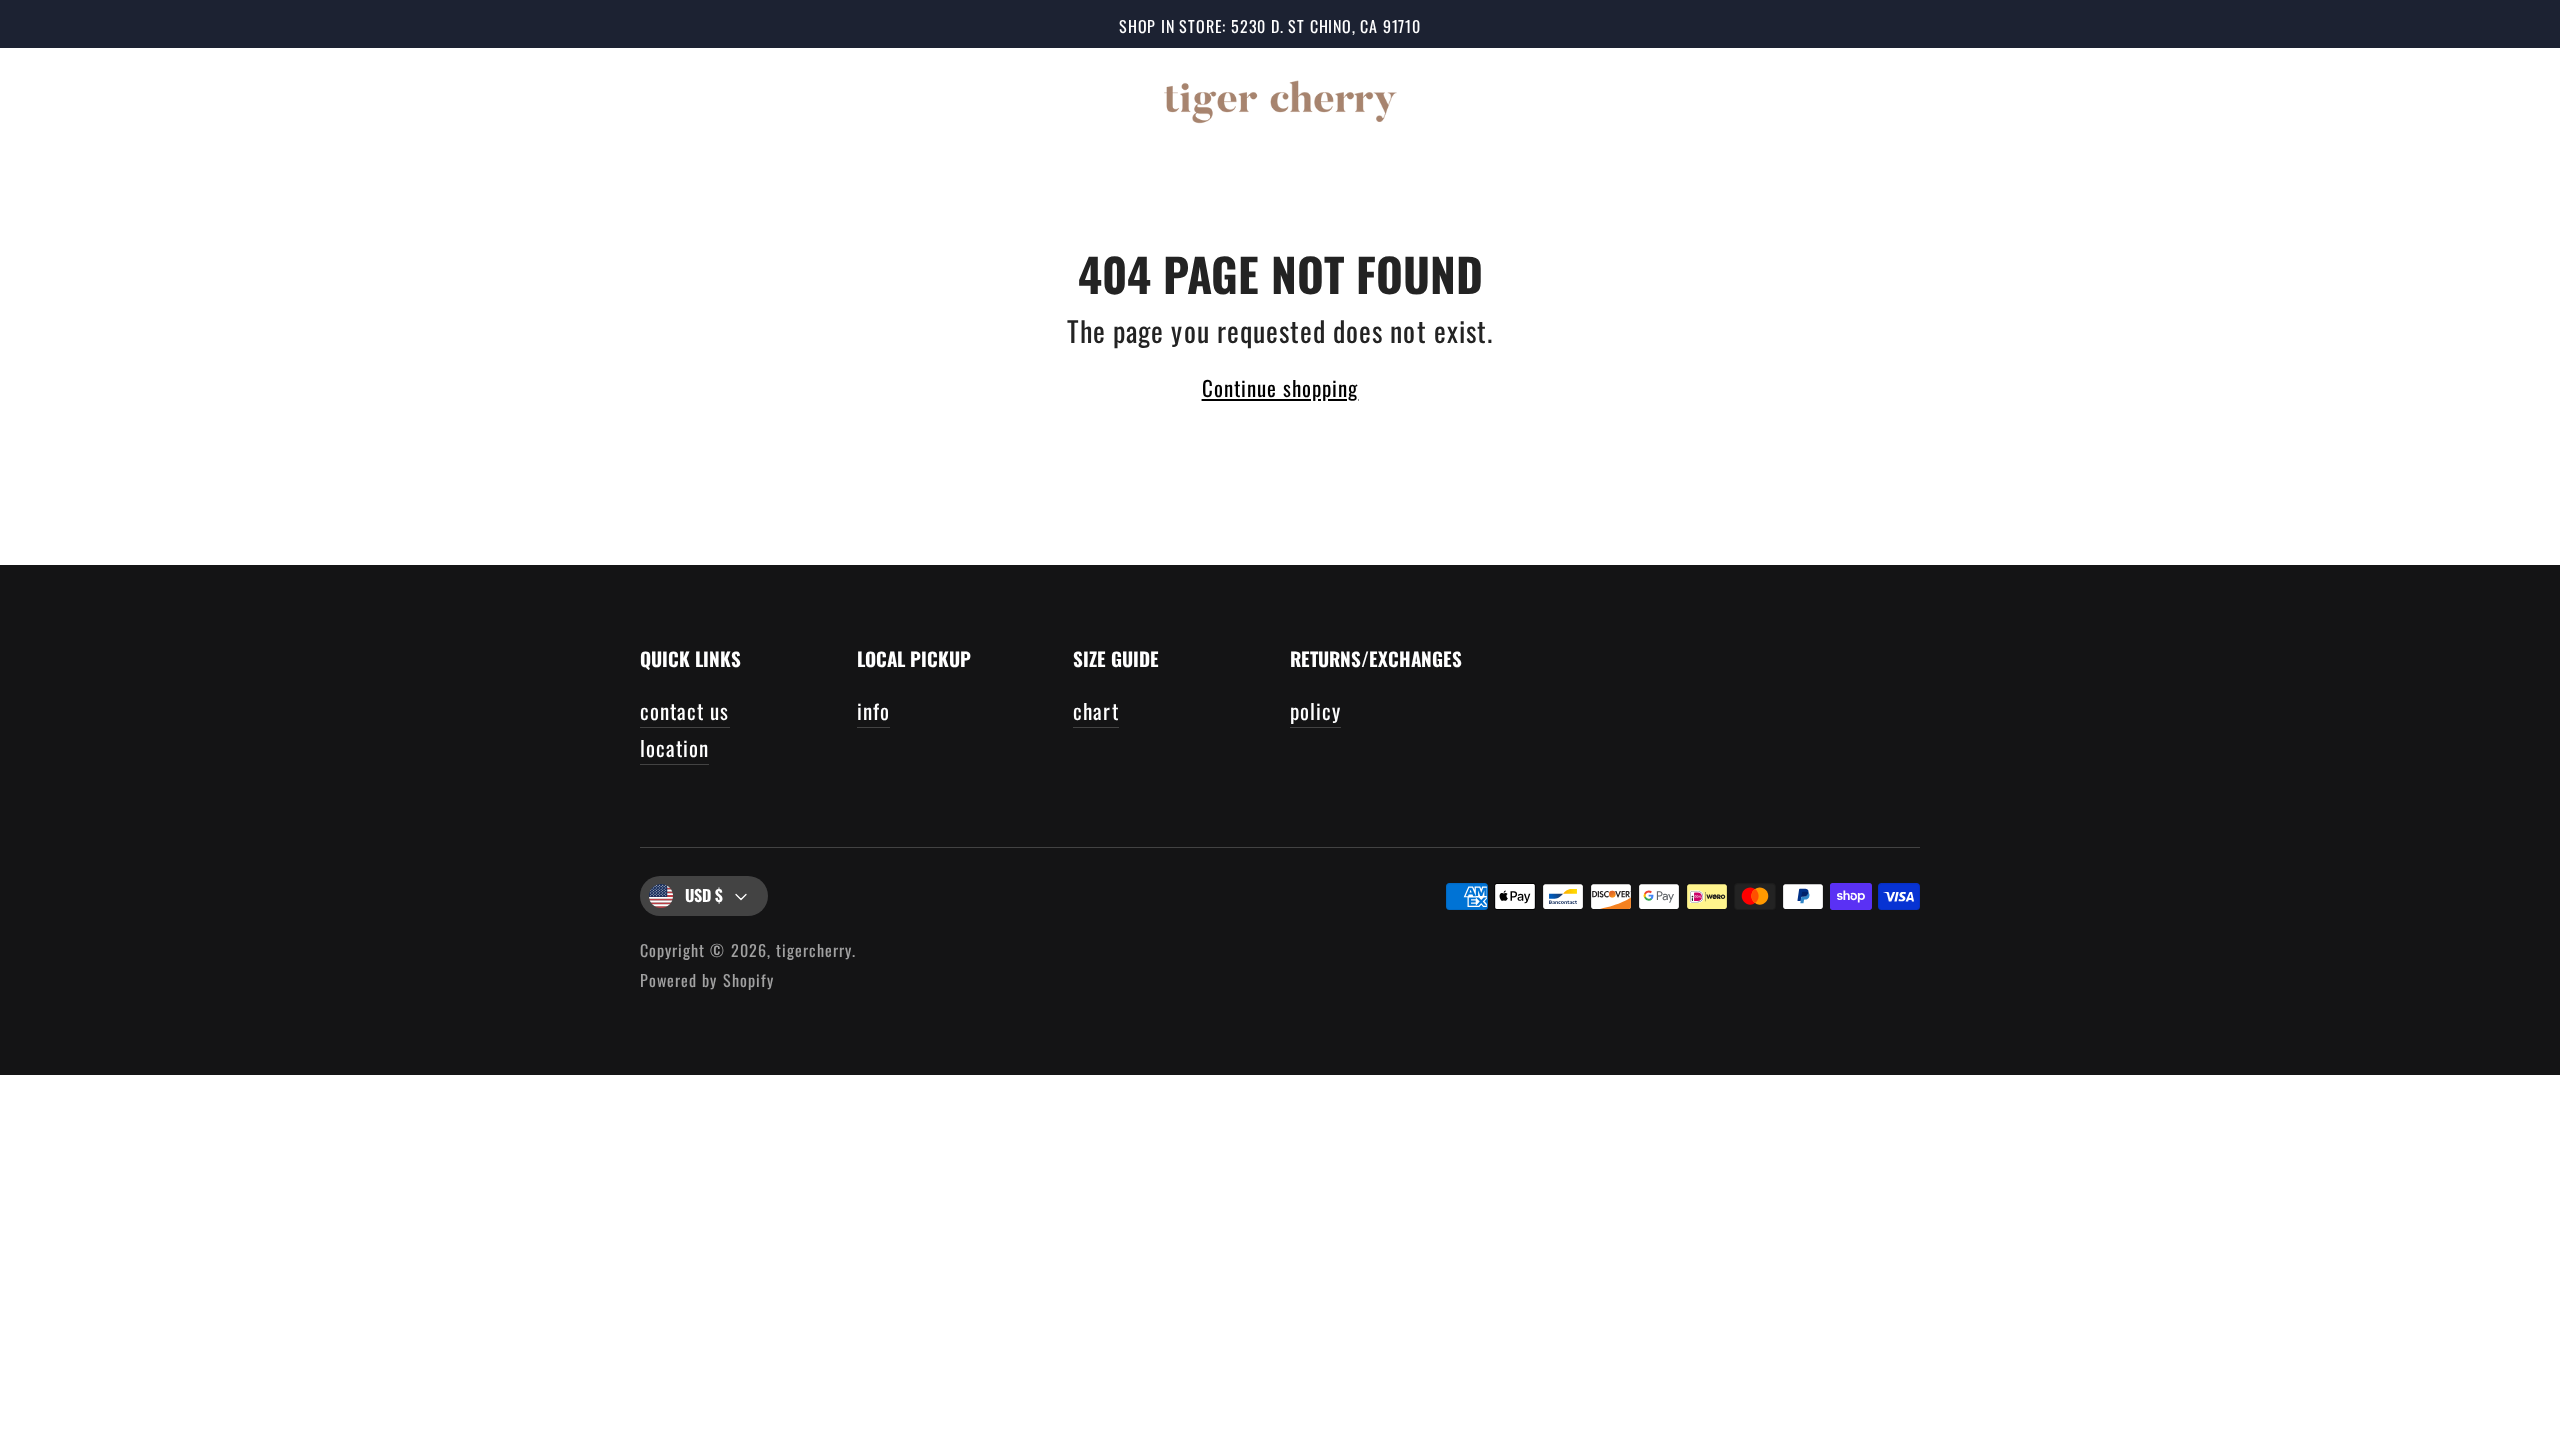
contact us (685, 710)
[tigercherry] (1280, 98)
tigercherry (814, 950)
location (674, 747)
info (873, 710)
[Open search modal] (2382, 98)
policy (1315, 710)
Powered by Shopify (707, 980)
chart (1095, 710)
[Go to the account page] (2442, 98)
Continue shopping (1280, 387)
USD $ (704, 895)
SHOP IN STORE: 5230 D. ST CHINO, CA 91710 (1270, 26)
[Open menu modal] (58, 98)
